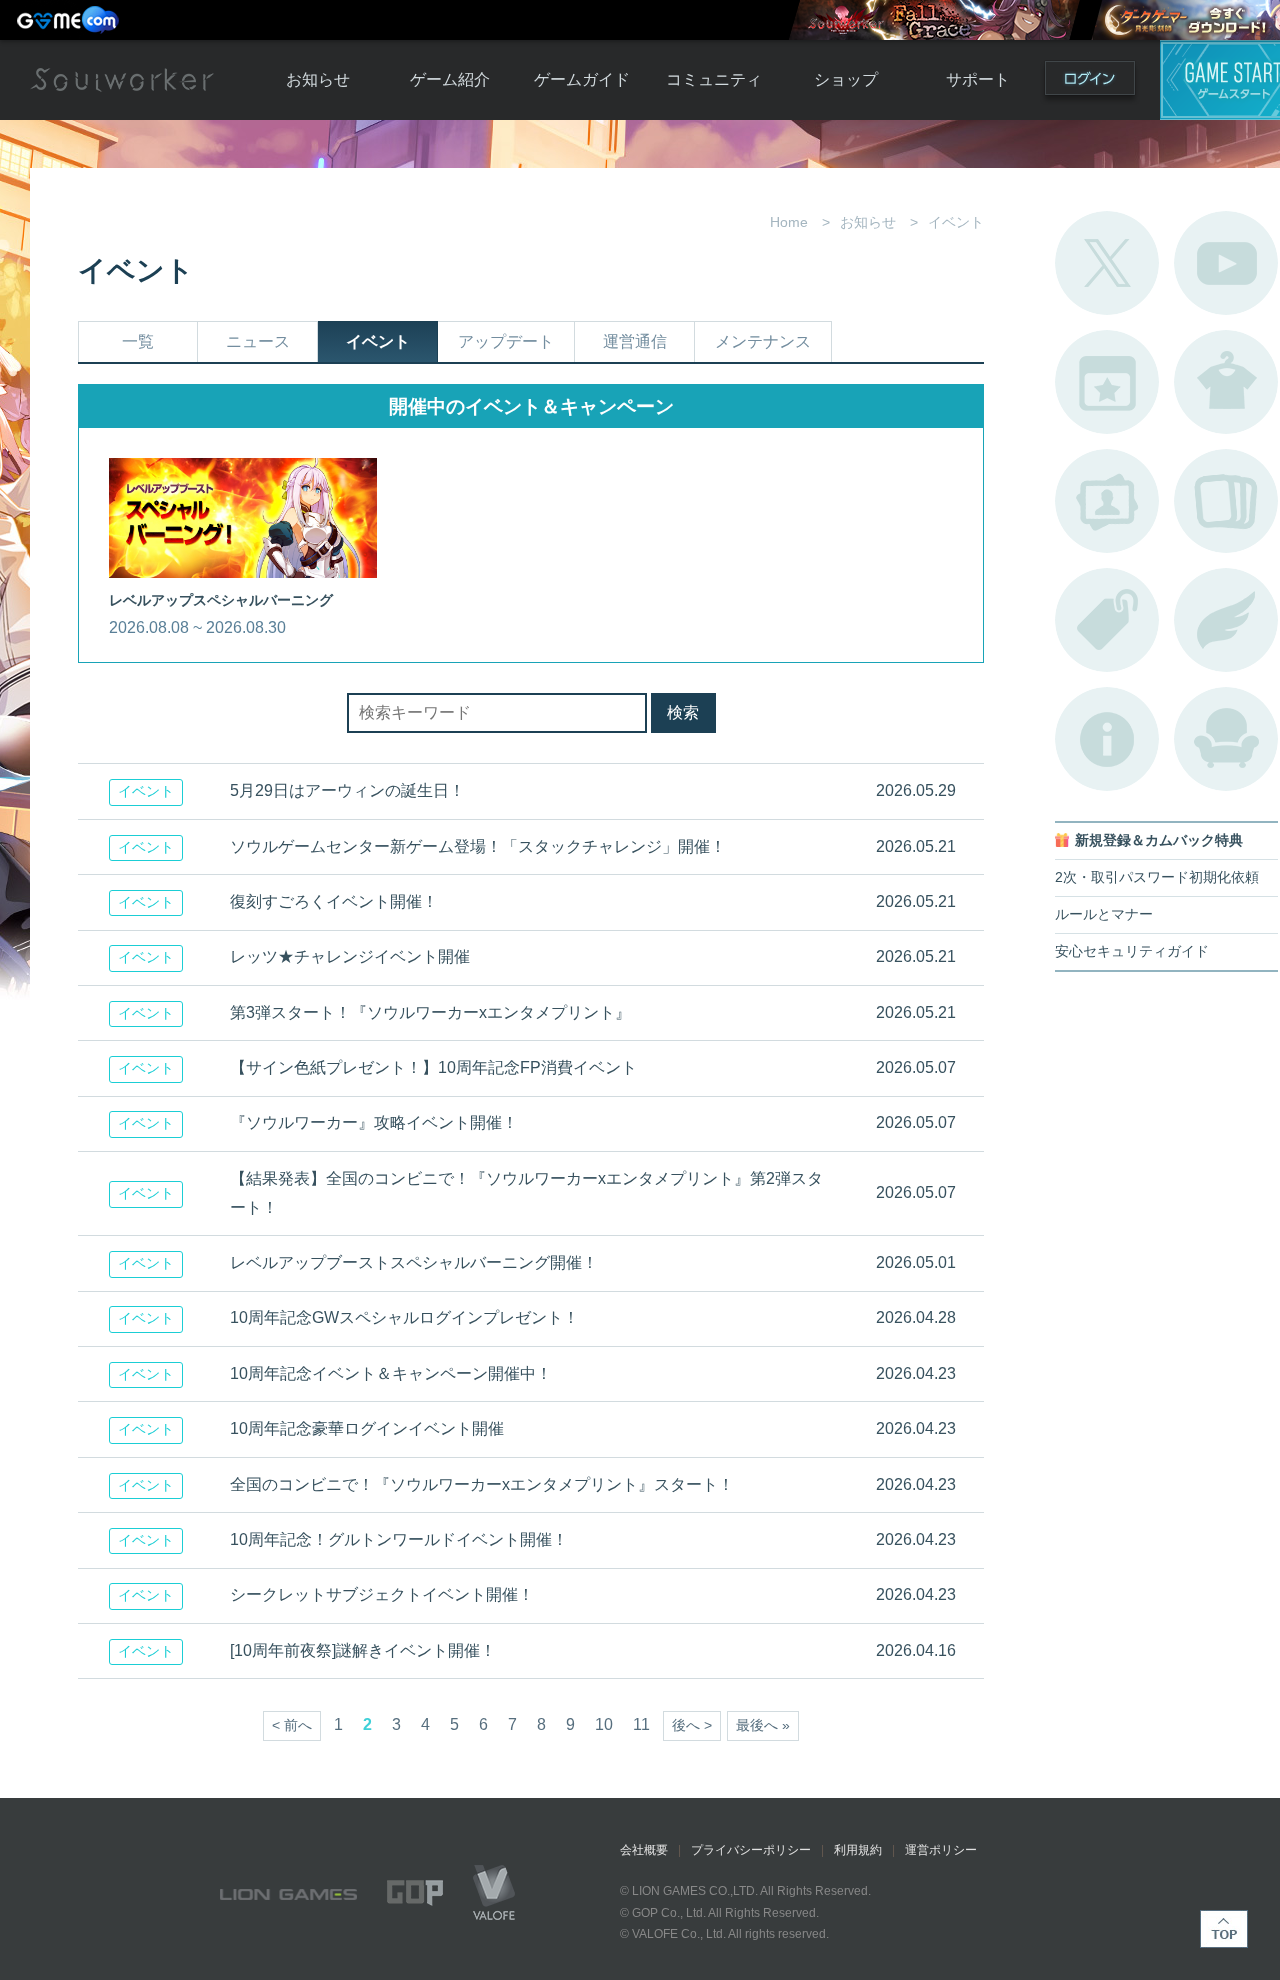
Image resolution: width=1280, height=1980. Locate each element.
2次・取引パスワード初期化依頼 (1157, 877)
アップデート (506, 341)
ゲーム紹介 (450, 79)
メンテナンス (763, 341)
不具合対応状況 (1107, 739)
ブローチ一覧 (1226, 620)
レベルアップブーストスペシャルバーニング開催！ (414, 1262)
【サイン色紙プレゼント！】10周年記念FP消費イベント (433, 1067)
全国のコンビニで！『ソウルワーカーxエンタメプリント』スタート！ (482, 1484)
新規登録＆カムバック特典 (1159, 840)
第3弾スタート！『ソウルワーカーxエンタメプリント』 (430, 1012)
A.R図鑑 (1226, 501)
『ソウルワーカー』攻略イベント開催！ (374, 1122)
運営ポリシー (941, 1850)
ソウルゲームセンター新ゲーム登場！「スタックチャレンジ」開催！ (478, 846)
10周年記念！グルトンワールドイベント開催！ (399, 1539)
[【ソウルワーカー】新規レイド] (934, 20)
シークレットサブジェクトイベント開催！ (382, 1594)
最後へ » (763, 1725)
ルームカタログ (1226, 739)
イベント (378, 341)
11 (641, 1724)
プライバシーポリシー (751, 1850)
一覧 (138, 341)
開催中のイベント (1107, 382)
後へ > (692, 1725)
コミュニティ (714, 79)
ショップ (846, 79)
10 (604, 1724)
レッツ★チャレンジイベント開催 (350, 956)
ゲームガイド (582, 79)
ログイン (1090, 82)
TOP (1224, 1929)
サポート (978, 79)
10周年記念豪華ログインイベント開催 (367, 1428)
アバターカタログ (1226, 382)
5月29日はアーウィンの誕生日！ (347, 790)
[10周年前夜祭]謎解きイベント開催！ (363, 1650)
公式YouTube (1226, 263)
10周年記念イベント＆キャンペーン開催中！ (391, 1373)
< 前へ (292, 1725)
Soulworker (122, 80)
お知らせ (318, 79)
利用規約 (858, 1850)
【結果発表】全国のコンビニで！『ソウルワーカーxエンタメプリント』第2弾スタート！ (526, 1193)
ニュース (258, 341)
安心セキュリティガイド (1132, 951)
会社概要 (644, 1850)
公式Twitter (1107, 263)
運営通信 (635, 341)
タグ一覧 (1107, 620)
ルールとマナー (1104, 914)
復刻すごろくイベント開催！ (334, 901)
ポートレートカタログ (1107, 501)
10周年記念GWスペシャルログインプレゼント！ (404, 1317)
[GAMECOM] (70, 20)
